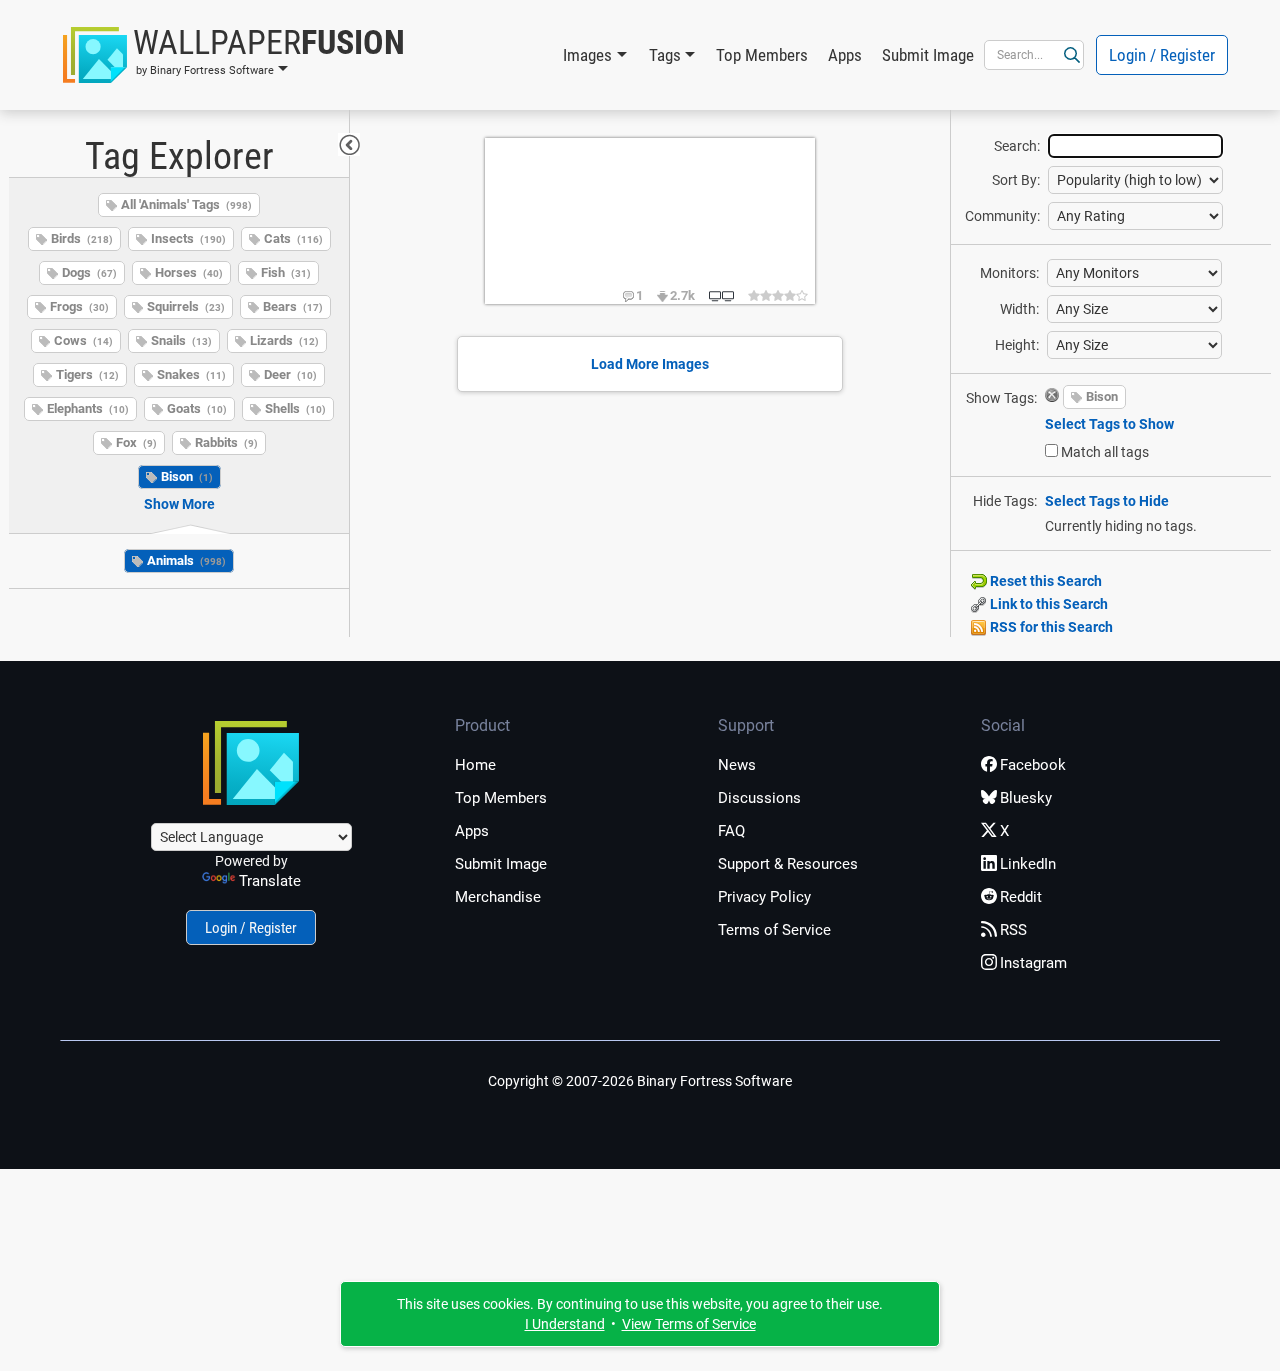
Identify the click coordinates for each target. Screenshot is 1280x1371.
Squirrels (186, 306)
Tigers (87, 374)
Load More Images (650, 364)
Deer (290, 374)
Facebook (1033, 765)
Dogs (89, 272)
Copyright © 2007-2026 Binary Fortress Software (640, 1081)
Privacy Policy (764, 897)
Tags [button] (665, 55)
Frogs (79, 306)
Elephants (88, 408)
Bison (187, 476)
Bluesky (1026, 798)
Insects (188, 238)
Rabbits (226, 442)
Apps (845, 55)
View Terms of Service (689, 1324)
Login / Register (1162, 55)
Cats (293, 238)
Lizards (284, 340)
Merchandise (498, 897)
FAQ (731, 831)
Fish (286, 272)
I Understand (565, 1324)
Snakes (191, 374)
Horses (189, 272)
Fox (136, 442)
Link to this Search (1047, 604)
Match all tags (1105, 452)
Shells (295, 408)
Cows (83, 340)
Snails (181, 340)
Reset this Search (1044, 581)
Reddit (1021, 897)
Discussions (759, 798)
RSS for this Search (1050, 627)
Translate (270, 881)
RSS (1013, 930)
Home (475, 765)
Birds (82, 238)
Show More (179, 504)
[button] (234, 55)
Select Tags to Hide (1107, 501)
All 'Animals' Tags (186, 204)
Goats (197, 408)
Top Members (762, 55)
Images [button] (587, 55)
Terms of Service (774, 930)
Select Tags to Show (1109, 424)
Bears (293, 306)
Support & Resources (788, 864)
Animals (186, 560)
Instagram (1033, 963)
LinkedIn (1028, 864)
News (737, 765)
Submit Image (928, 55)
